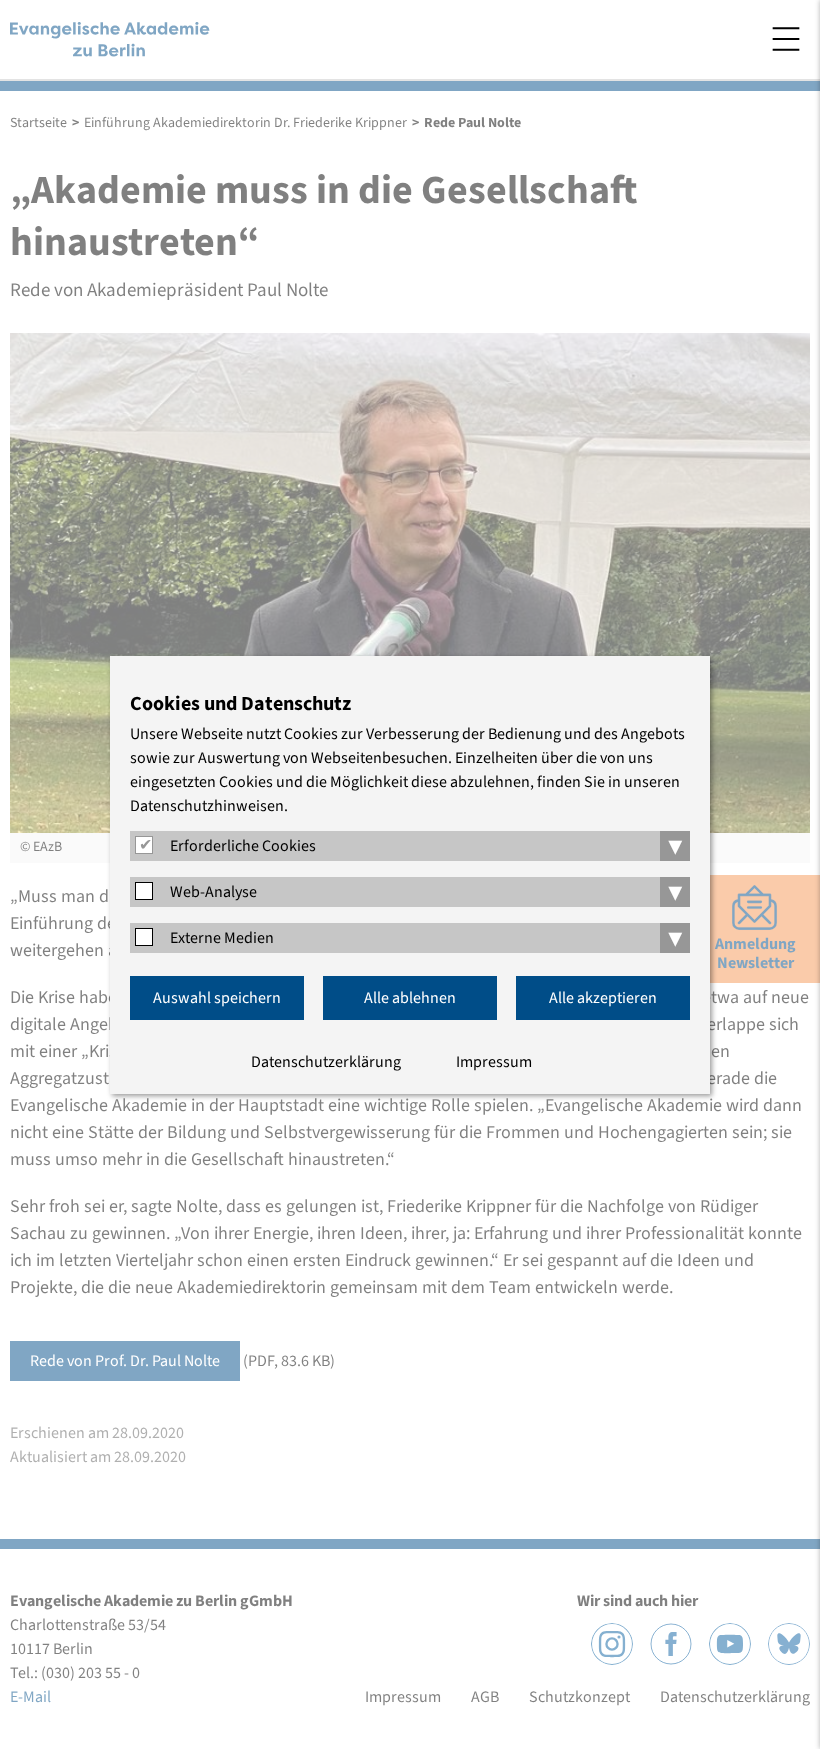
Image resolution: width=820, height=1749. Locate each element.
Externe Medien (222, 938)
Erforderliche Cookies (243, 846)
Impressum (494, 1062)
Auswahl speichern (217, 998)
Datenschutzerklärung (326, 1062)
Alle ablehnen (410, 998)
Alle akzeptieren (603, 998)
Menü (786, 39)
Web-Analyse (213, 892)
